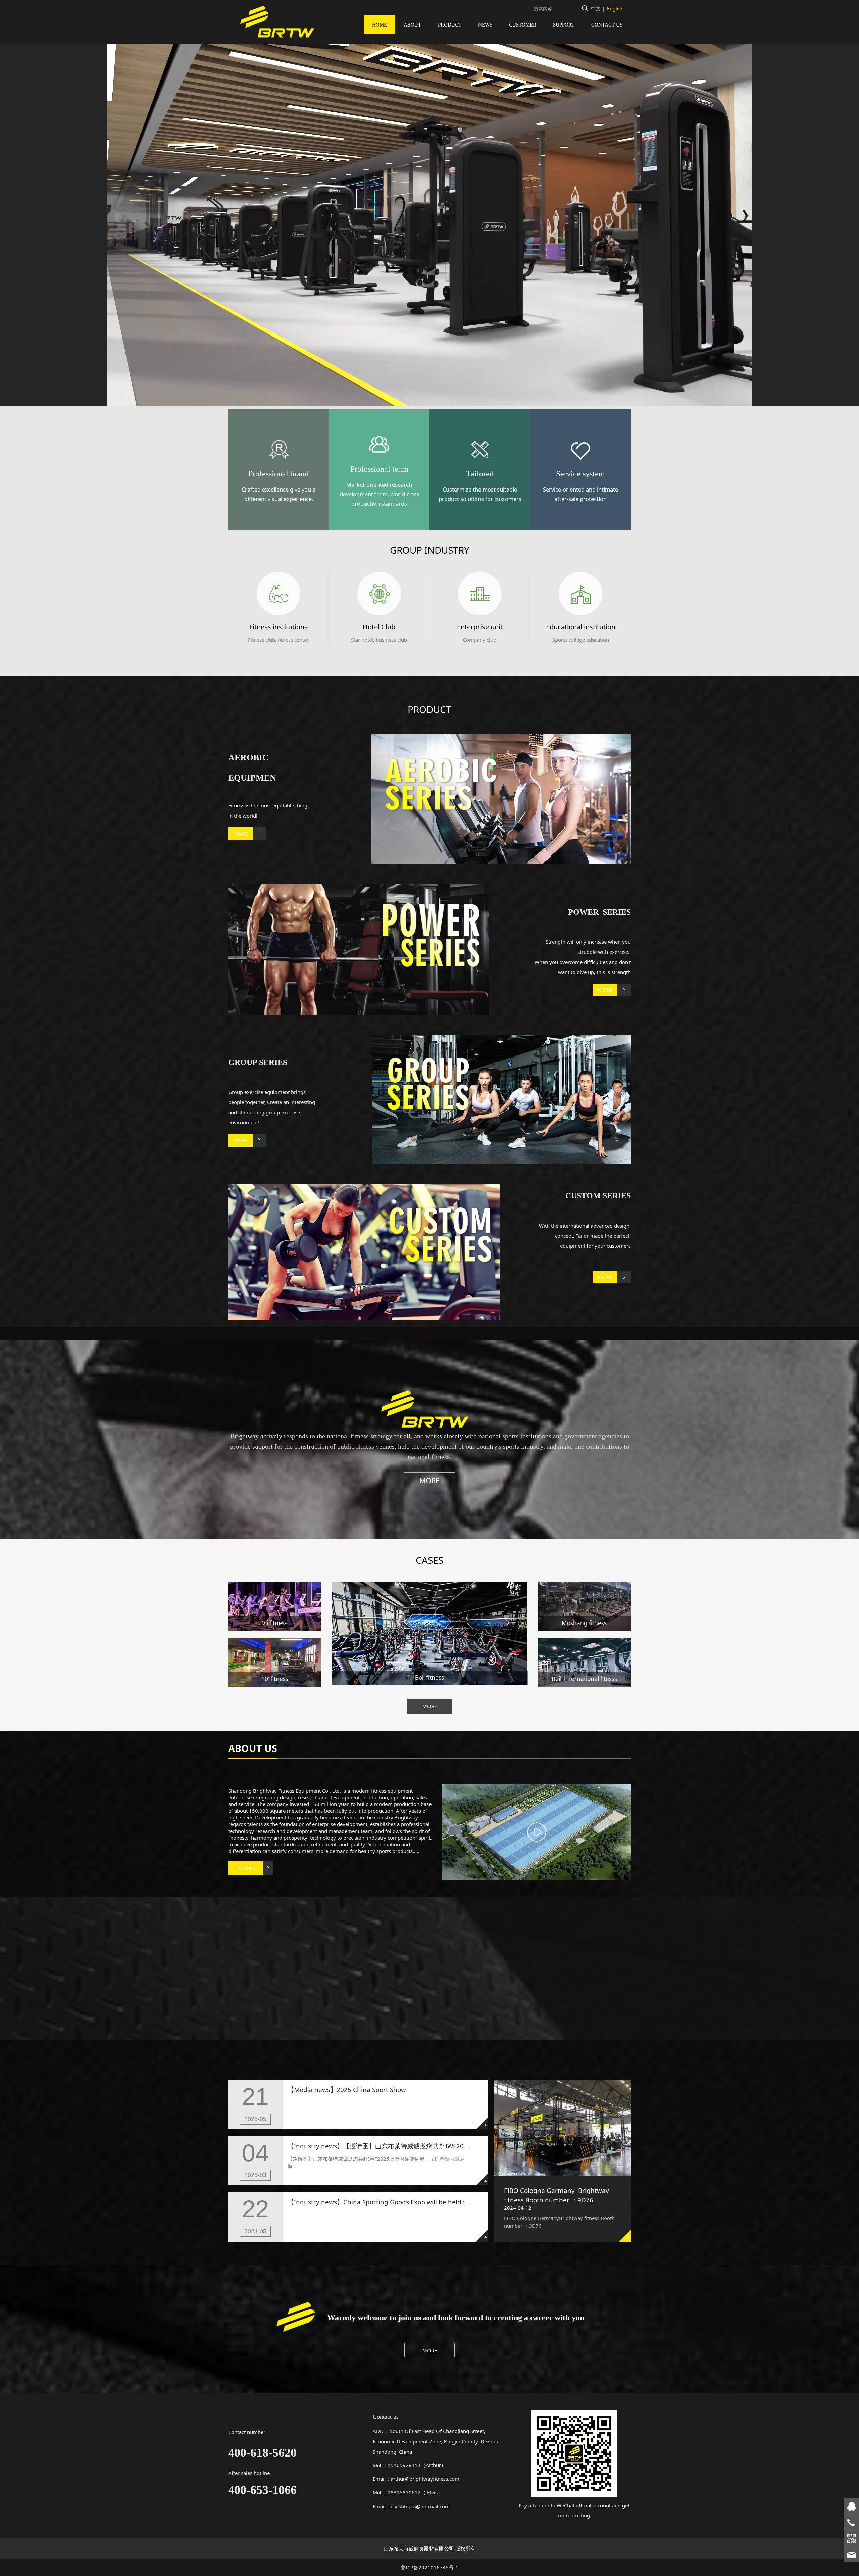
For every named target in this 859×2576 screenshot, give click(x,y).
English (615, 9)
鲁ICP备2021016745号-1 (429, 2567)
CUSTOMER (523, 25)
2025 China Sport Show (371, 2089)
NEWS (485, 25)
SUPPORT (564, 25)
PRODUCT (450, 25)
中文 (596, 9)
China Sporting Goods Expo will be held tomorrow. (419, 2202)
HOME (380, 25)
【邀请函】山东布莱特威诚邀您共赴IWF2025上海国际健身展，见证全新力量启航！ (461, 2146)
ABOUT (412, 25)
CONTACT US (607, 25)
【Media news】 (312, 2089)
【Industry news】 (315, 2146)
